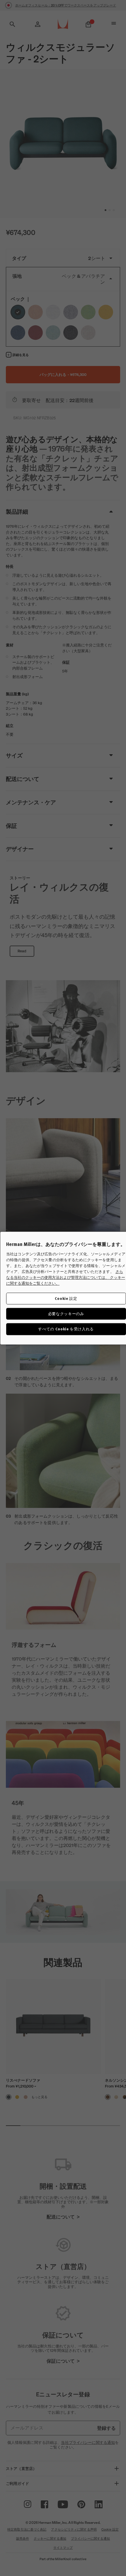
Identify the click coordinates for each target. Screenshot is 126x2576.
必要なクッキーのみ (66, 1314)
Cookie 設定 (66, 1298)
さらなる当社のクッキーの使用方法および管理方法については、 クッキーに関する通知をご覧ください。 (66, 1277)
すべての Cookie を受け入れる (66, 1329)
